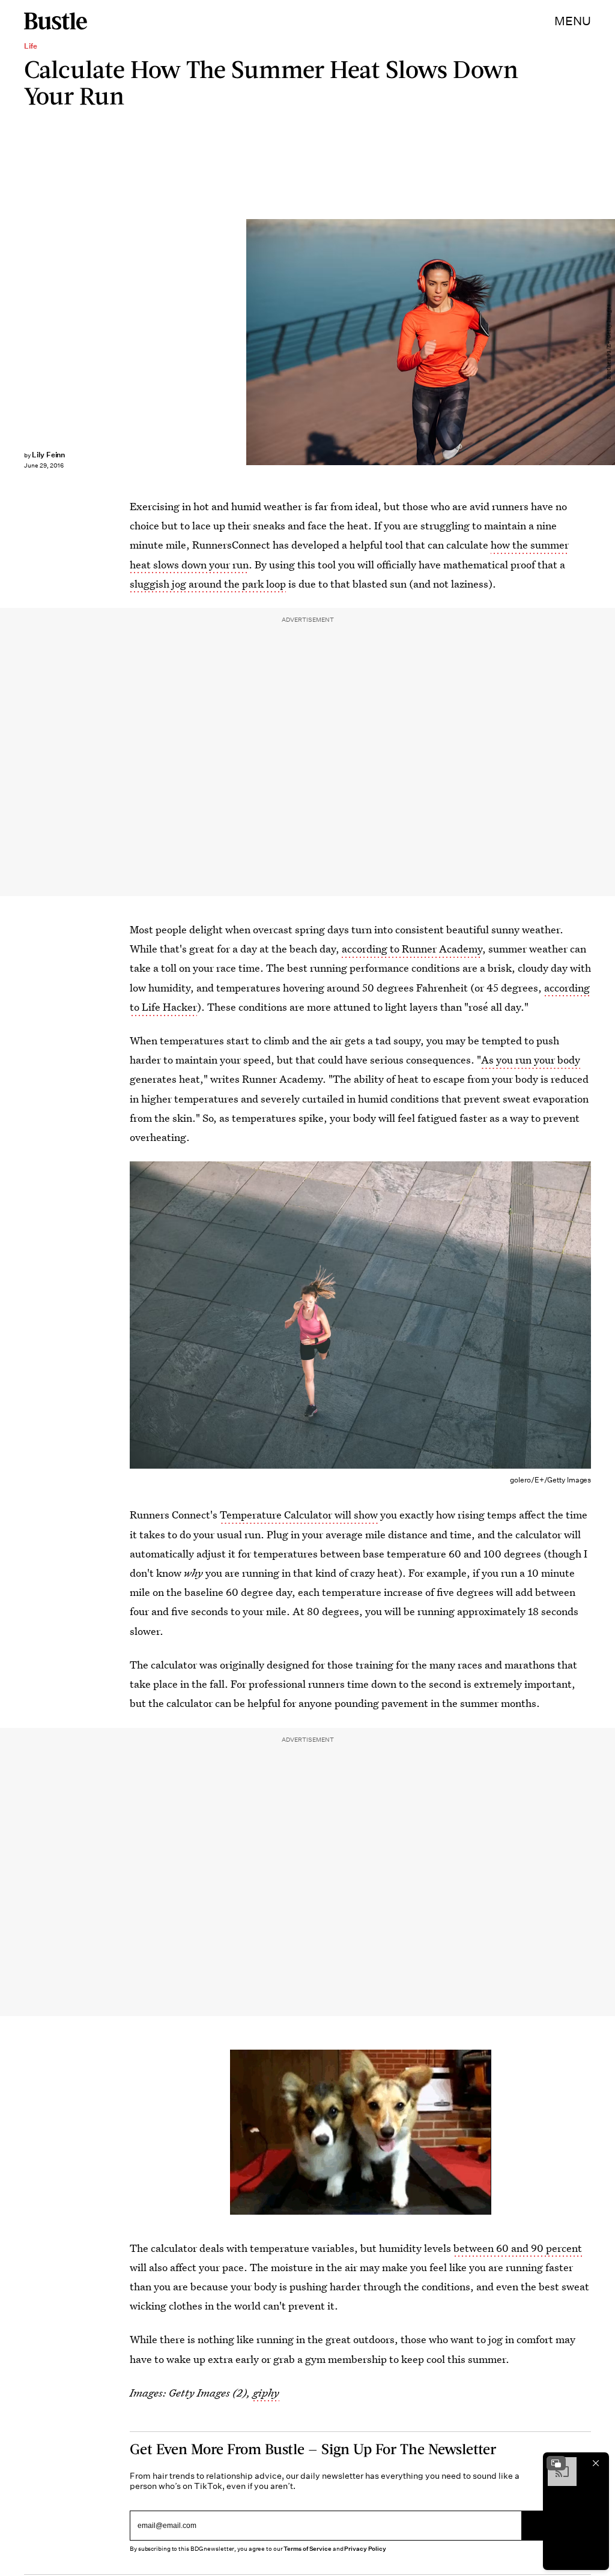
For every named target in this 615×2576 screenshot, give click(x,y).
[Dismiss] (596, 2463)
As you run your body (531, 1060)
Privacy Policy (365, 2549)
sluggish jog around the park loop (208, 584)
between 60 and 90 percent (518, 2248)
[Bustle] (56, 21)
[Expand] (556, 2463)
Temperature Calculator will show (299, 1515)
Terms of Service (307, 2549)
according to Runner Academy (412, 949)
